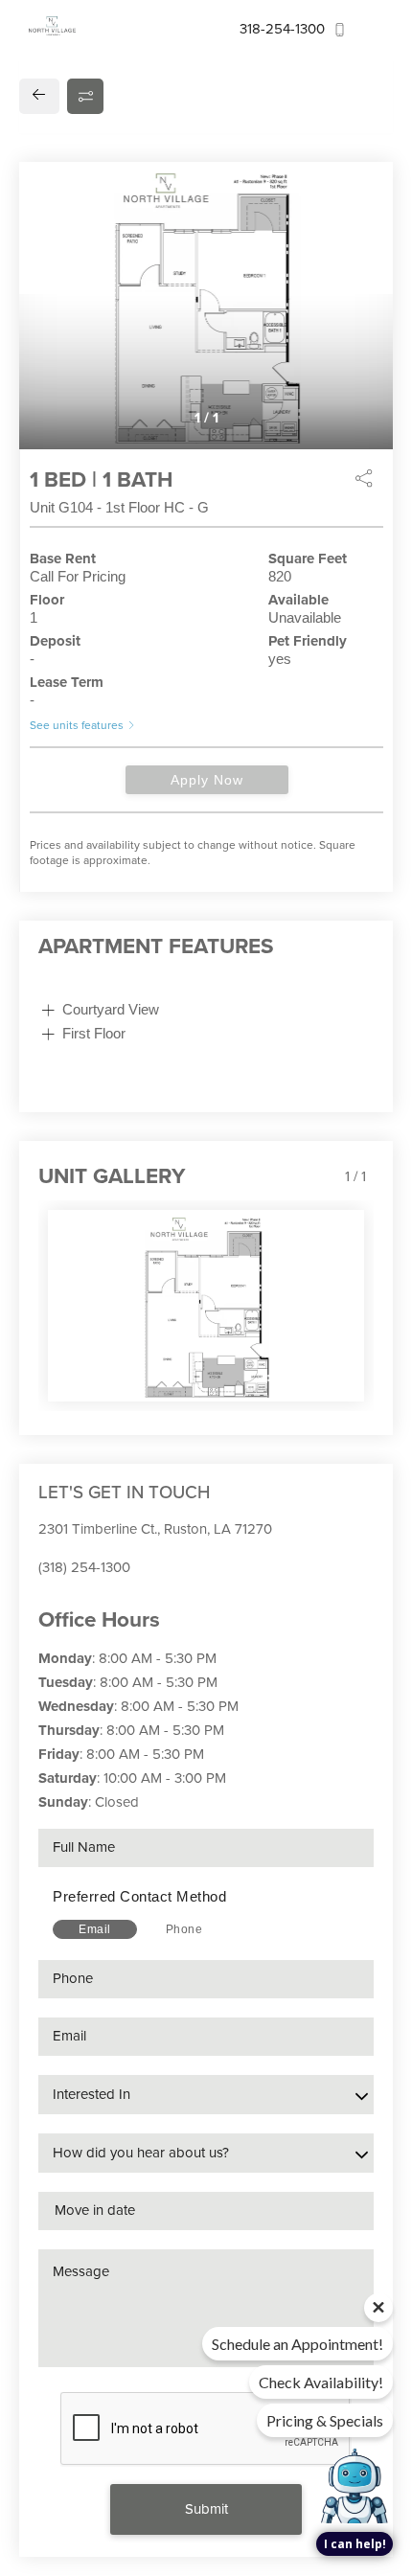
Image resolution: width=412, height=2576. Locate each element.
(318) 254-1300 (84, 1567)
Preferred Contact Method (139, 1896)
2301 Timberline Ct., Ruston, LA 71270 (155, 1529)
